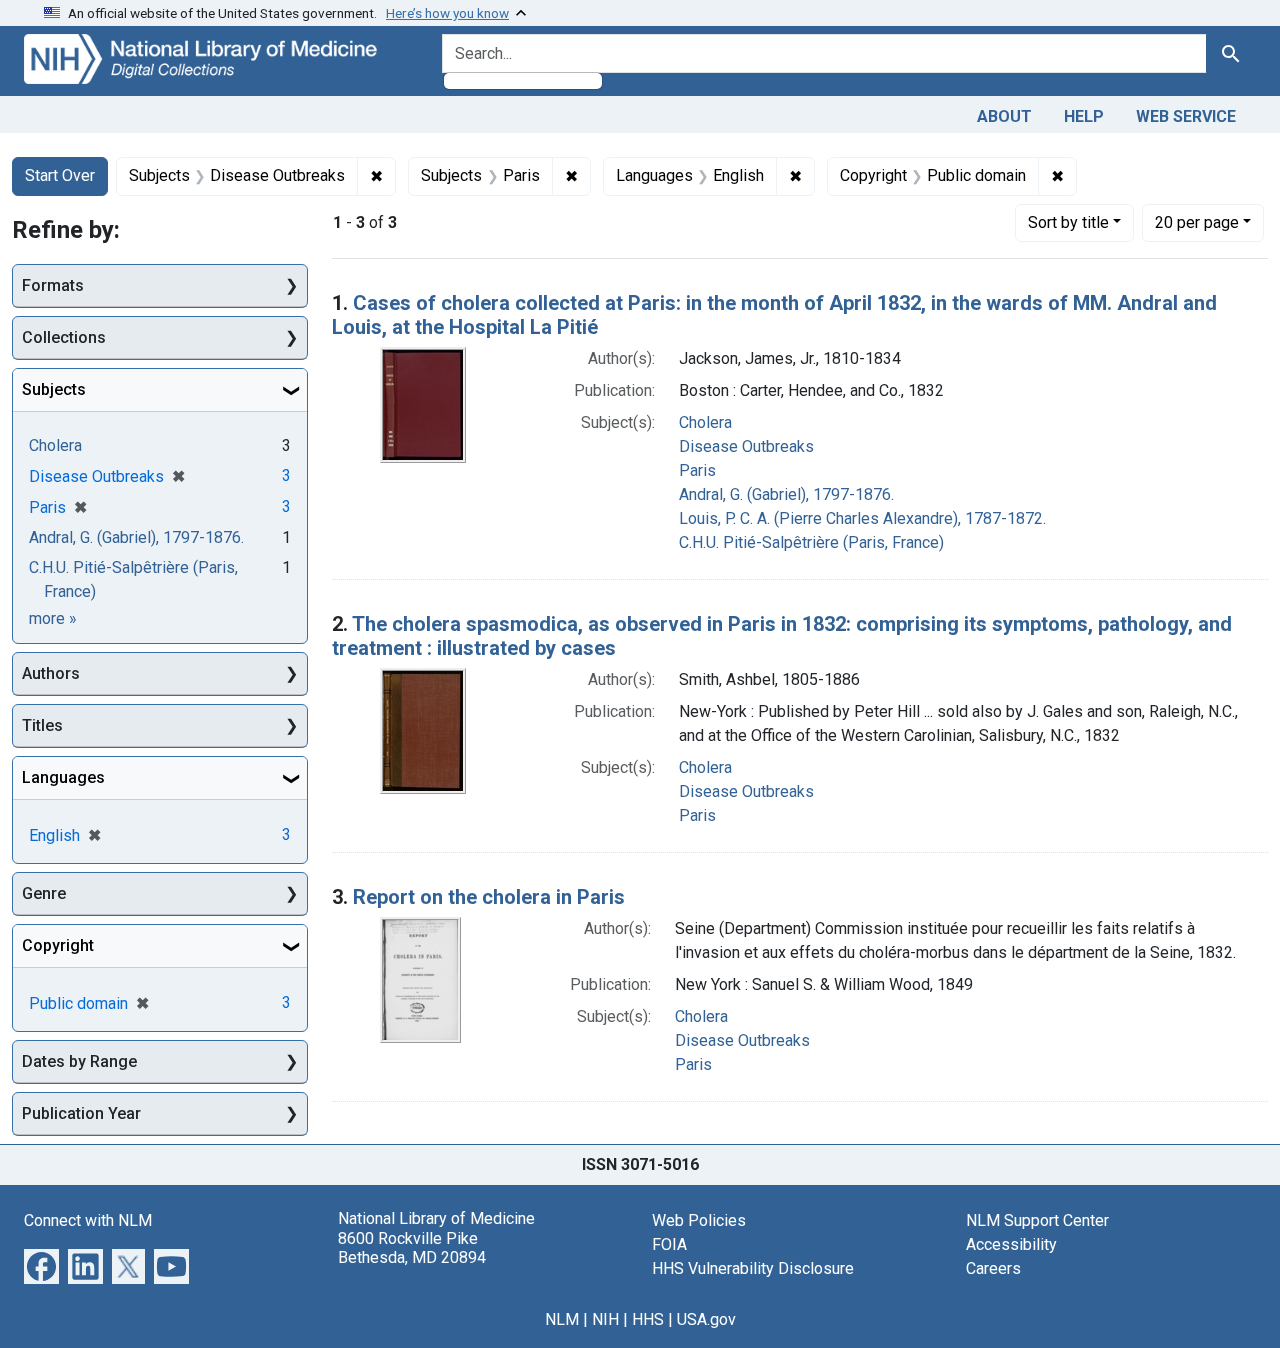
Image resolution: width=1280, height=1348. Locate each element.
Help (1084, 116)
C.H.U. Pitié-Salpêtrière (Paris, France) (811, 542)
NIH (605, 1319)
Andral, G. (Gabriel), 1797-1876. (786, 494)
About (1004, 116)
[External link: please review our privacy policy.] (41, 1265)
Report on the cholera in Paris (489, 897)
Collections (64, 337)
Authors (51, 673)
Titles (42, 725)
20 (1197, 222)
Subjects (54, 389)
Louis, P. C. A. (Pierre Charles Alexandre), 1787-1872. (862, 518)
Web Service (1186, 116)
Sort (1068, 222)
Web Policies (699, 1220)
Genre (44, 893)
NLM (562, 1319)
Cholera (705, 422)
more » (53, 618)
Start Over (60, 175)
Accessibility (1011, 1244)
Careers (993, 1268)
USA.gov (706, 1319)
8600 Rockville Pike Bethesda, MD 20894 (412, 1248)
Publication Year (81, 1113)
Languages (63, 777)
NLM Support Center (1037, 1220)
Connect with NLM (88, 1220)
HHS (648, 1319)
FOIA (669, 1244)
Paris (697, 470)
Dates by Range (79, 1061)
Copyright (58, 945)
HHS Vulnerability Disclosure (753, 1268)
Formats (53, 285)
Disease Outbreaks (746, 446)
